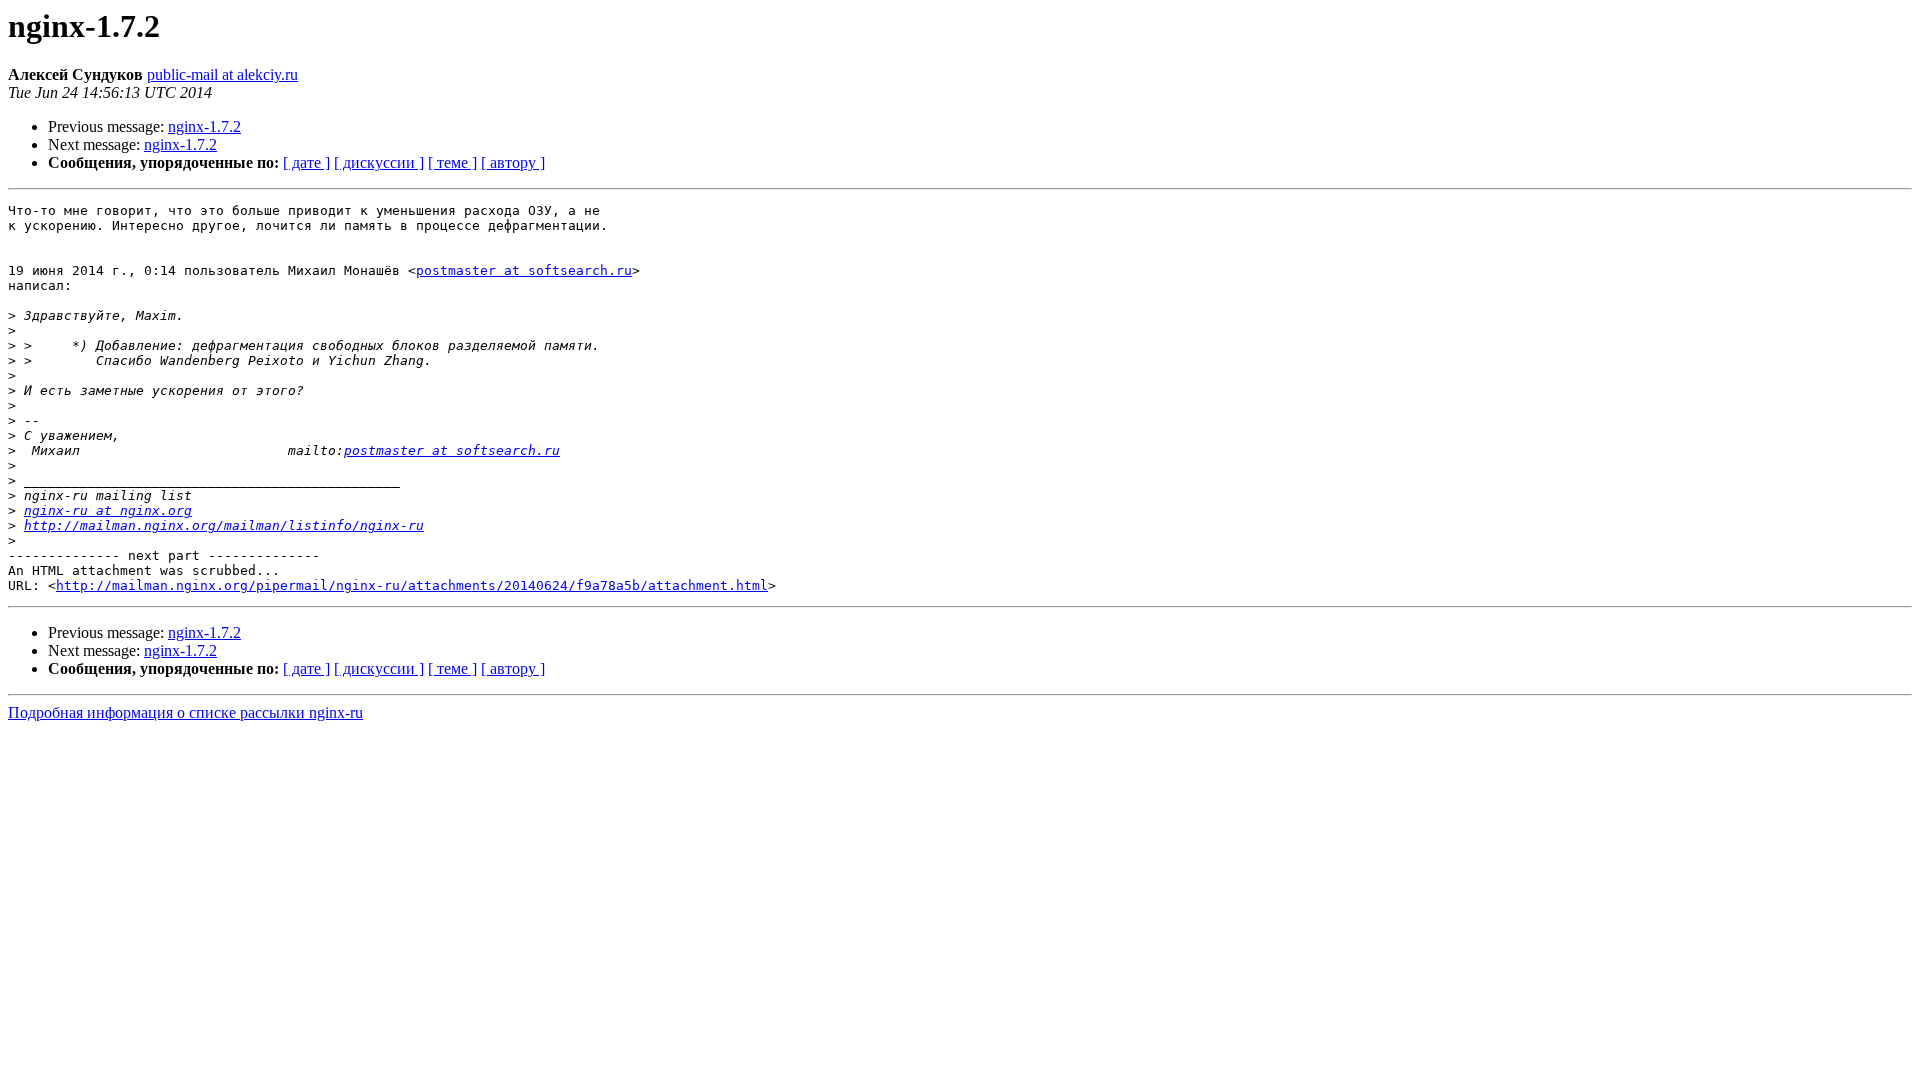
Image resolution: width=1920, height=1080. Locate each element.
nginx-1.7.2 (204, 126)
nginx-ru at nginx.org (108, 510)
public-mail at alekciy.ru (222, 74)
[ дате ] (306, 162)
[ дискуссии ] (379, 162)
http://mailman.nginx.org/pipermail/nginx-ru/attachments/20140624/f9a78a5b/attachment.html (412, 585)
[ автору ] (513, 162)
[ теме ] (452, 162)
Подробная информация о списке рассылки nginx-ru (185, 712)
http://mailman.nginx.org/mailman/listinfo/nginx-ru (224, 525)
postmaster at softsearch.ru (524, 270)
